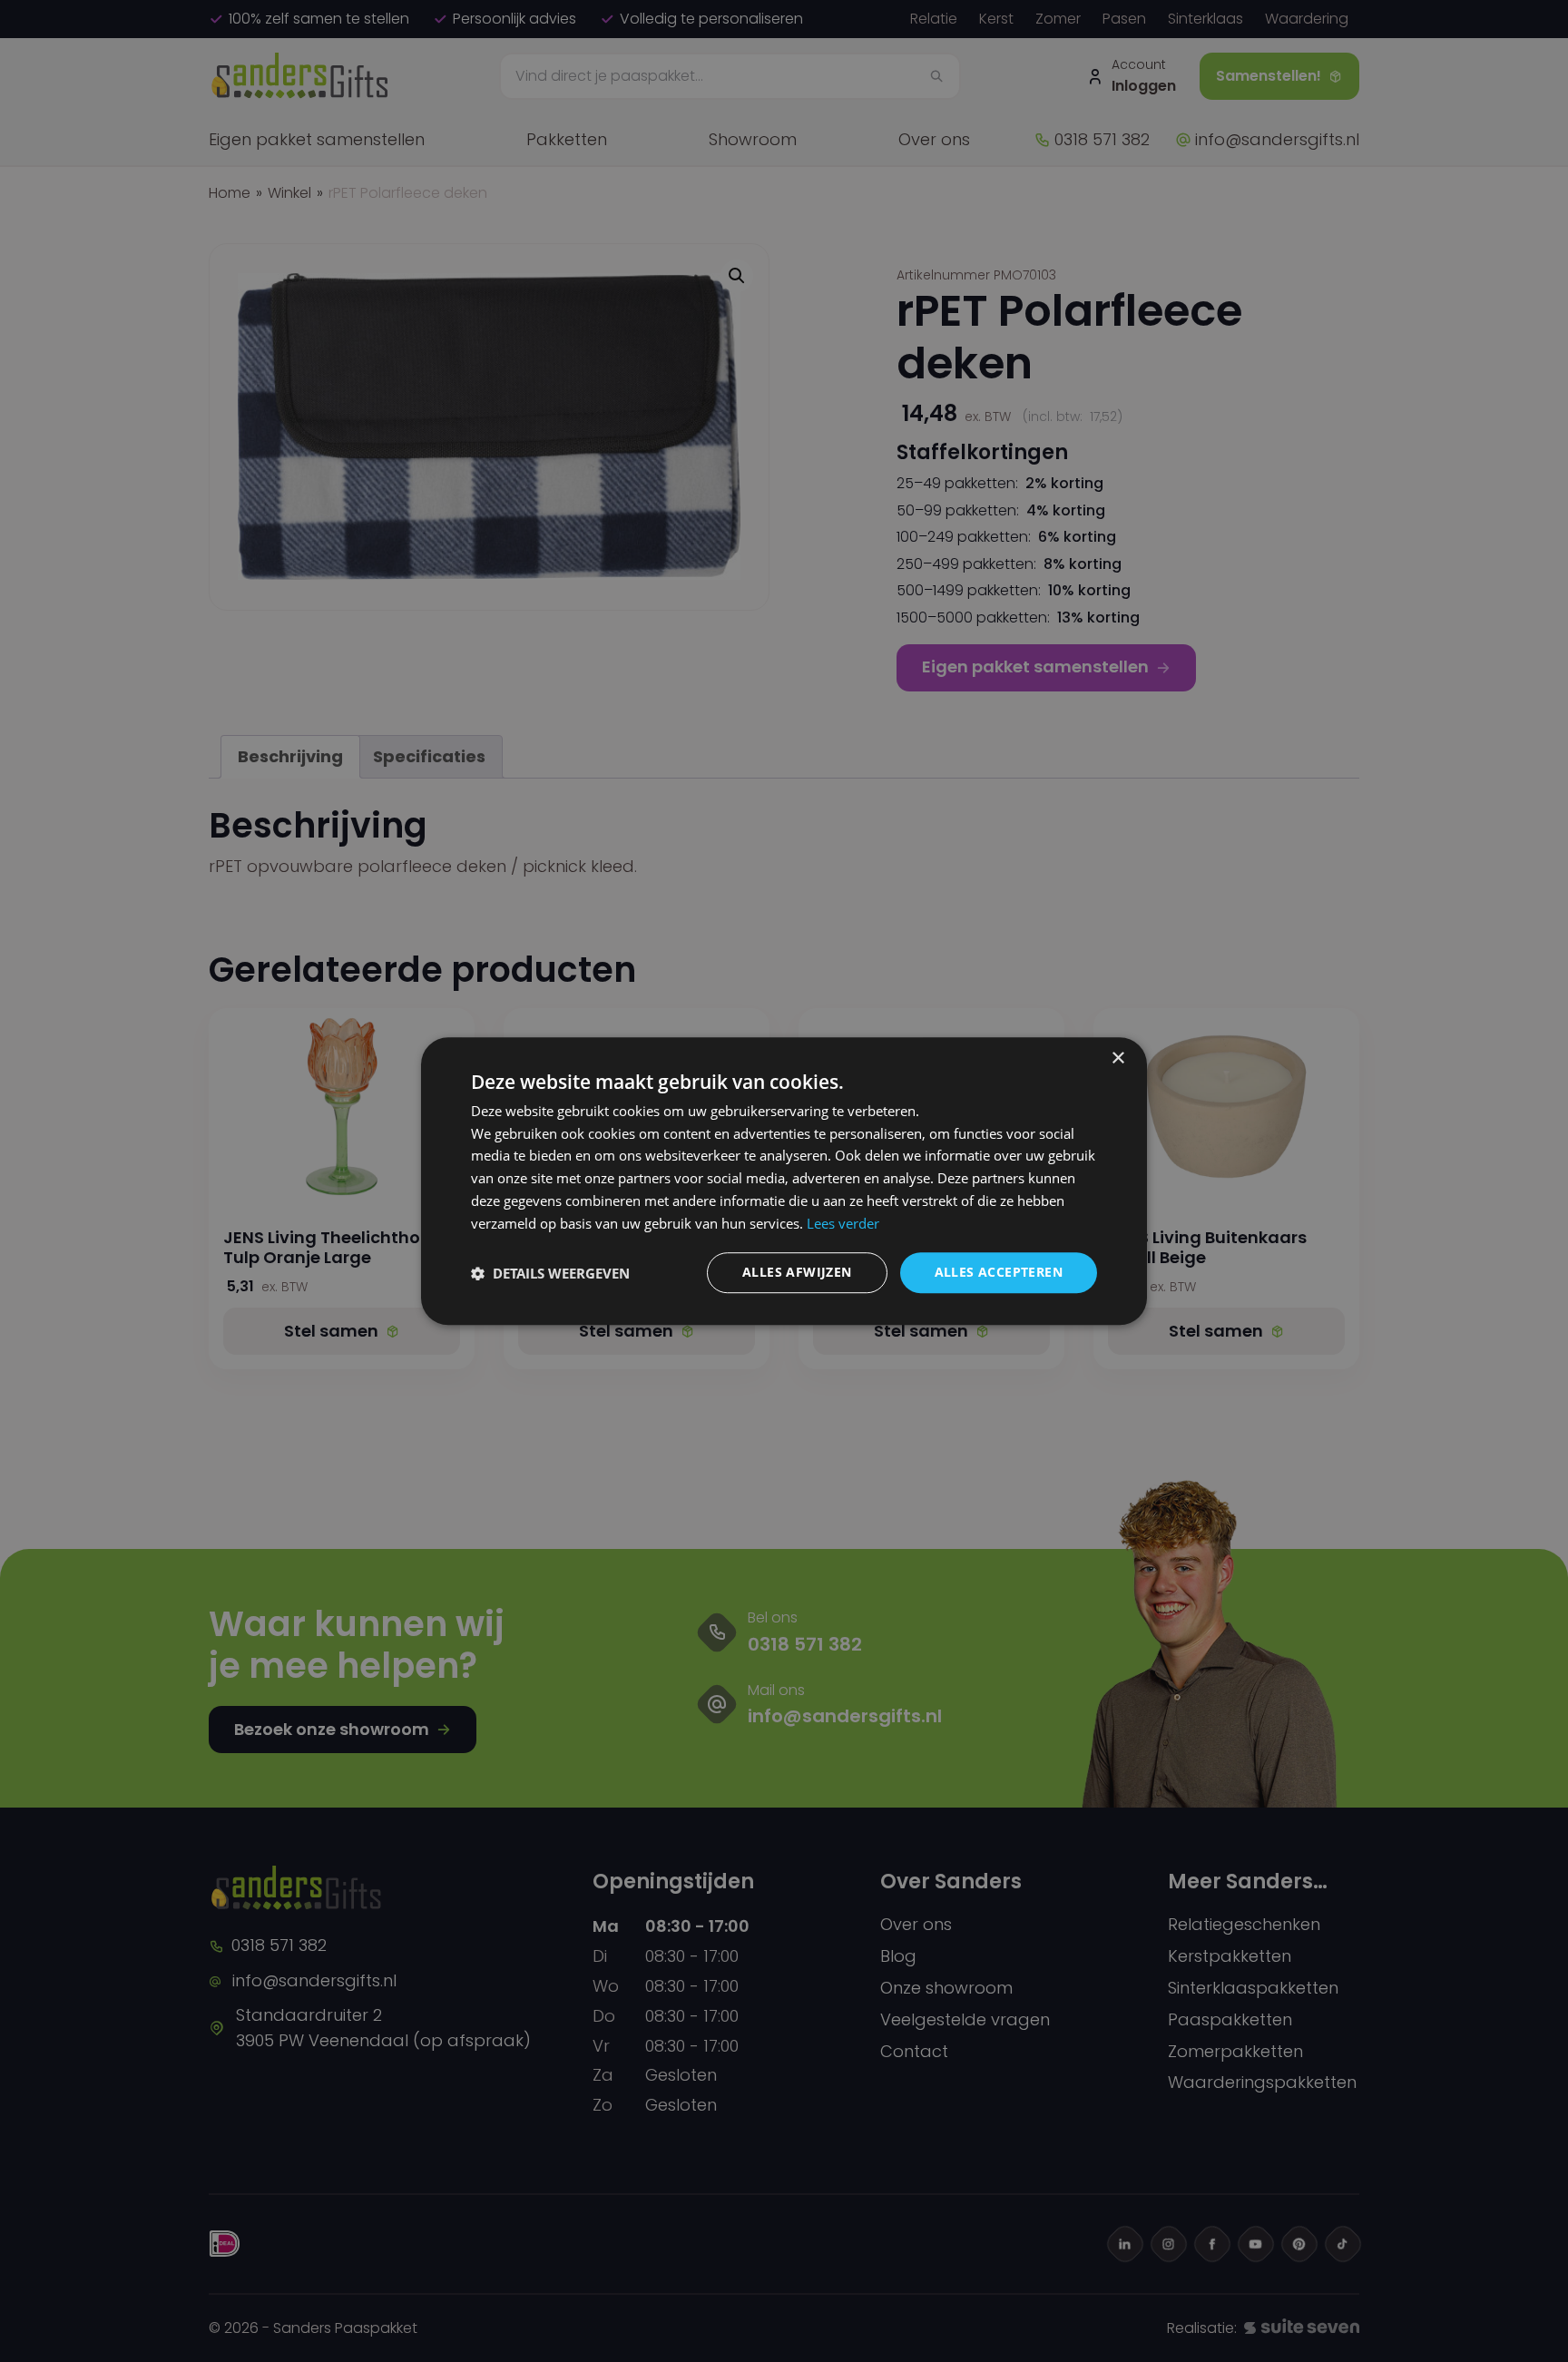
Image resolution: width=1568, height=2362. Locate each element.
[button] (550, 1273)
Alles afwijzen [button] (797, 1273)
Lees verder (843, 1223)
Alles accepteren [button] (999, 1273)
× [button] (1117, 1058)
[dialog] (784, 1181)
